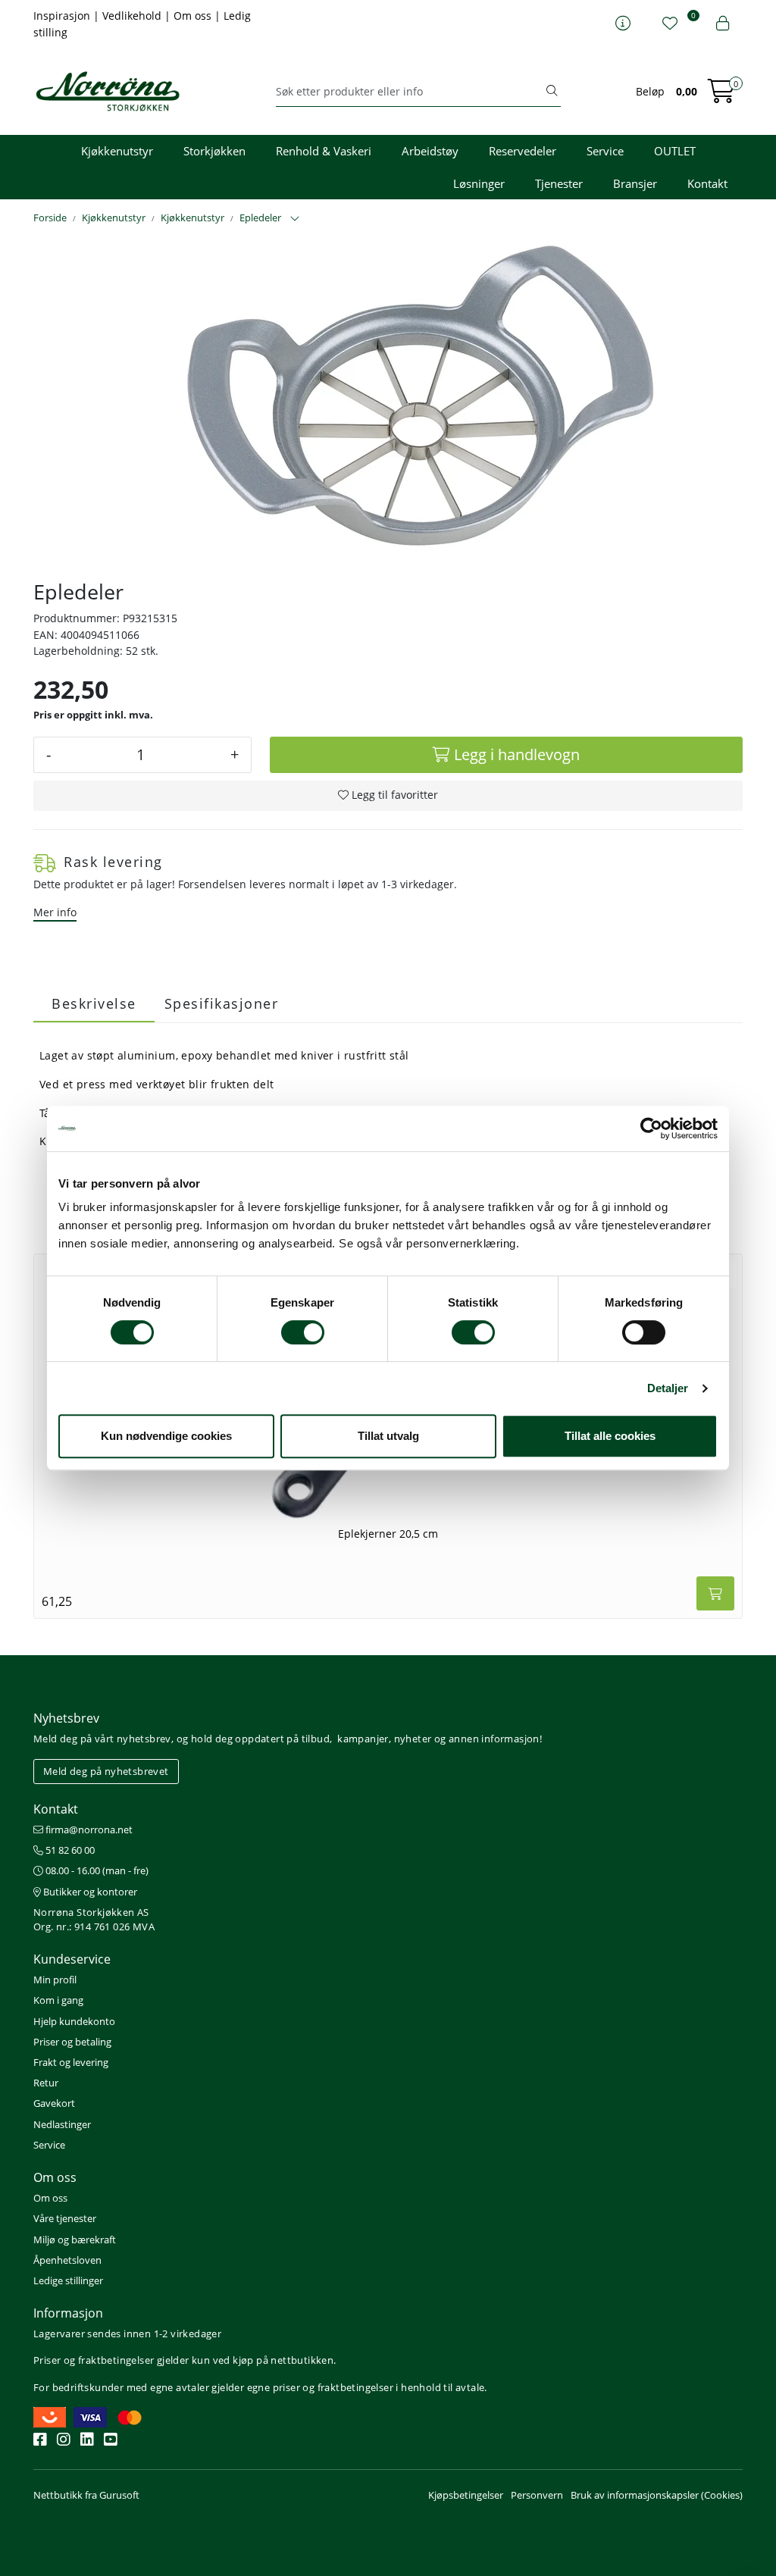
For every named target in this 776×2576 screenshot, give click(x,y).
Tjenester (559, 183)
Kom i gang (58, 2000)
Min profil (55, 1980)
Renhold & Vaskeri (324, 151)
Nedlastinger (62, 2124)
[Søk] (552, 92)
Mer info (55, 912)
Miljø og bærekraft (75, 2240)
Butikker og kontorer (89, 1892)
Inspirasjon (63, 16)
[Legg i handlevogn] (715, 1593)
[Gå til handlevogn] (721, 96)
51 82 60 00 (69, 1850)
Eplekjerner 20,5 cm (388, 1534)
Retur (46, 2083)
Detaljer (668, 1388)
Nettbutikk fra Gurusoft (86, 2495)
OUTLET (675, 151)
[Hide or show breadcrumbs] (295, 219)
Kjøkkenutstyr (117, 151)
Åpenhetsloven (67, 2260)
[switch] (303, 1332)
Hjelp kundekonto (74, 2021)
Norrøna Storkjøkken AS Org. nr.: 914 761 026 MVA (94, 1919)
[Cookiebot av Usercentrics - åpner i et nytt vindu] (651, 1128)
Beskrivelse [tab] (94, 1003)
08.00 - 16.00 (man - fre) (96, 1870)
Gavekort (54, 2103)
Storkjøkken (214, 151)
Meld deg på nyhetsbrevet (106, 1771)
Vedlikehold (133, 16)
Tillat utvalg (388, 1436)
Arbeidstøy (430, 151)
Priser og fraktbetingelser (94, 2360)
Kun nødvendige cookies (166, 1436)
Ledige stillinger (68, 2280)
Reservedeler (523, 151)
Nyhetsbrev (66, 1718)
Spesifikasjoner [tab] (222, 1003)
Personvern (537, 2495)
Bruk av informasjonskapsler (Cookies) (657, 2495)
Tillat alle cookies (610, 1436)
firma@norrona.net (88, 1829)
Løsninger (479, 183)
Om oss (194, 16)
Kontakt (707, 183)
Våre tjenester (65, 2218)
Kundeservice (72, 1959)
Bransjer (635, 183)
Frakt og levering (71, 2062)
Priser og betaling (72, 2042)
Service (605, 151)
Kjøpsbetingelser (466, 2495)
